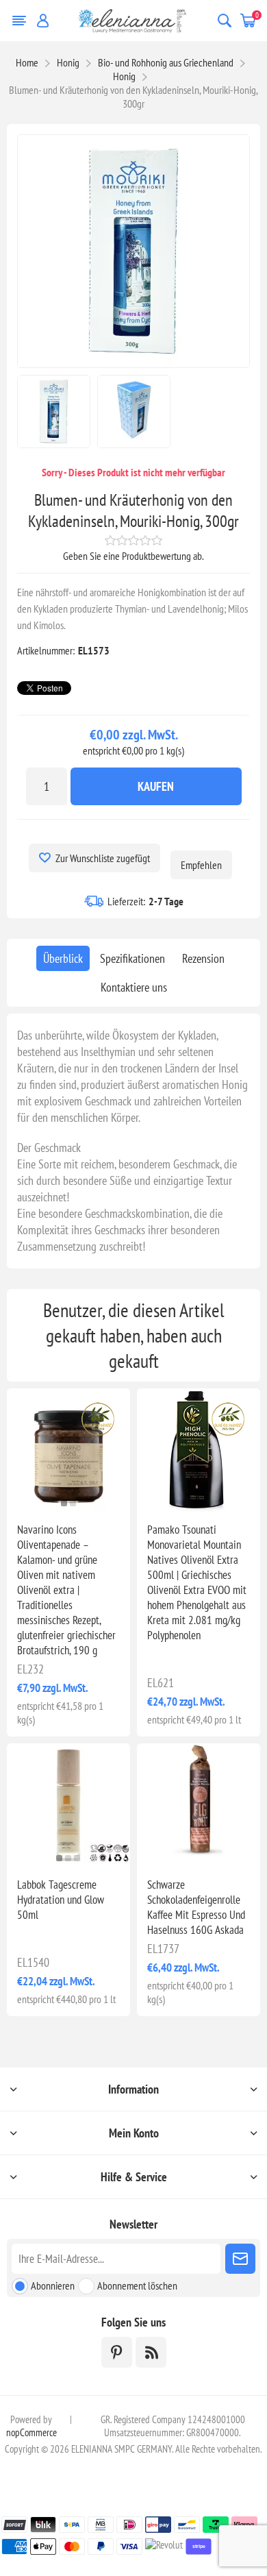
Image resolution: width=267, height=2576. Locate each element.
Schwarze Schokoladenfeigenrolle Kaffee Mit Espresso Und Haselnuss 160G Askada (196, 1907)
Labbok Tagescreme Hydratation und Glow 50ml (61, 1900)
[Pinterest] (117, 2352)
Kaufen (156, 786)
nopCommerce (31, 2432)
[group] (68, 1450)
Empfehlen (201, 865)
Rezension (203, 958)
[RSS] (151, 2352)
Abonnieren (53, 2285)
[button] (64, 1503)
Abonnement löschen (137, 2285)
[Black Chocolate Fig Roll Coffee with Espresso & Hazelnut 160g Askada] (199, 1805)
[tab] (63, 958)
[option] (54, 412)
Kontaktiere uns (134, 987)
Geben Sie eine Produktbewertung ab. (133, 556)
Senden (240, 2259)
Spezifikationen (132, 958)
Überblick (63, 958)
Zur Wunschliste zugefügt (103, 858)
